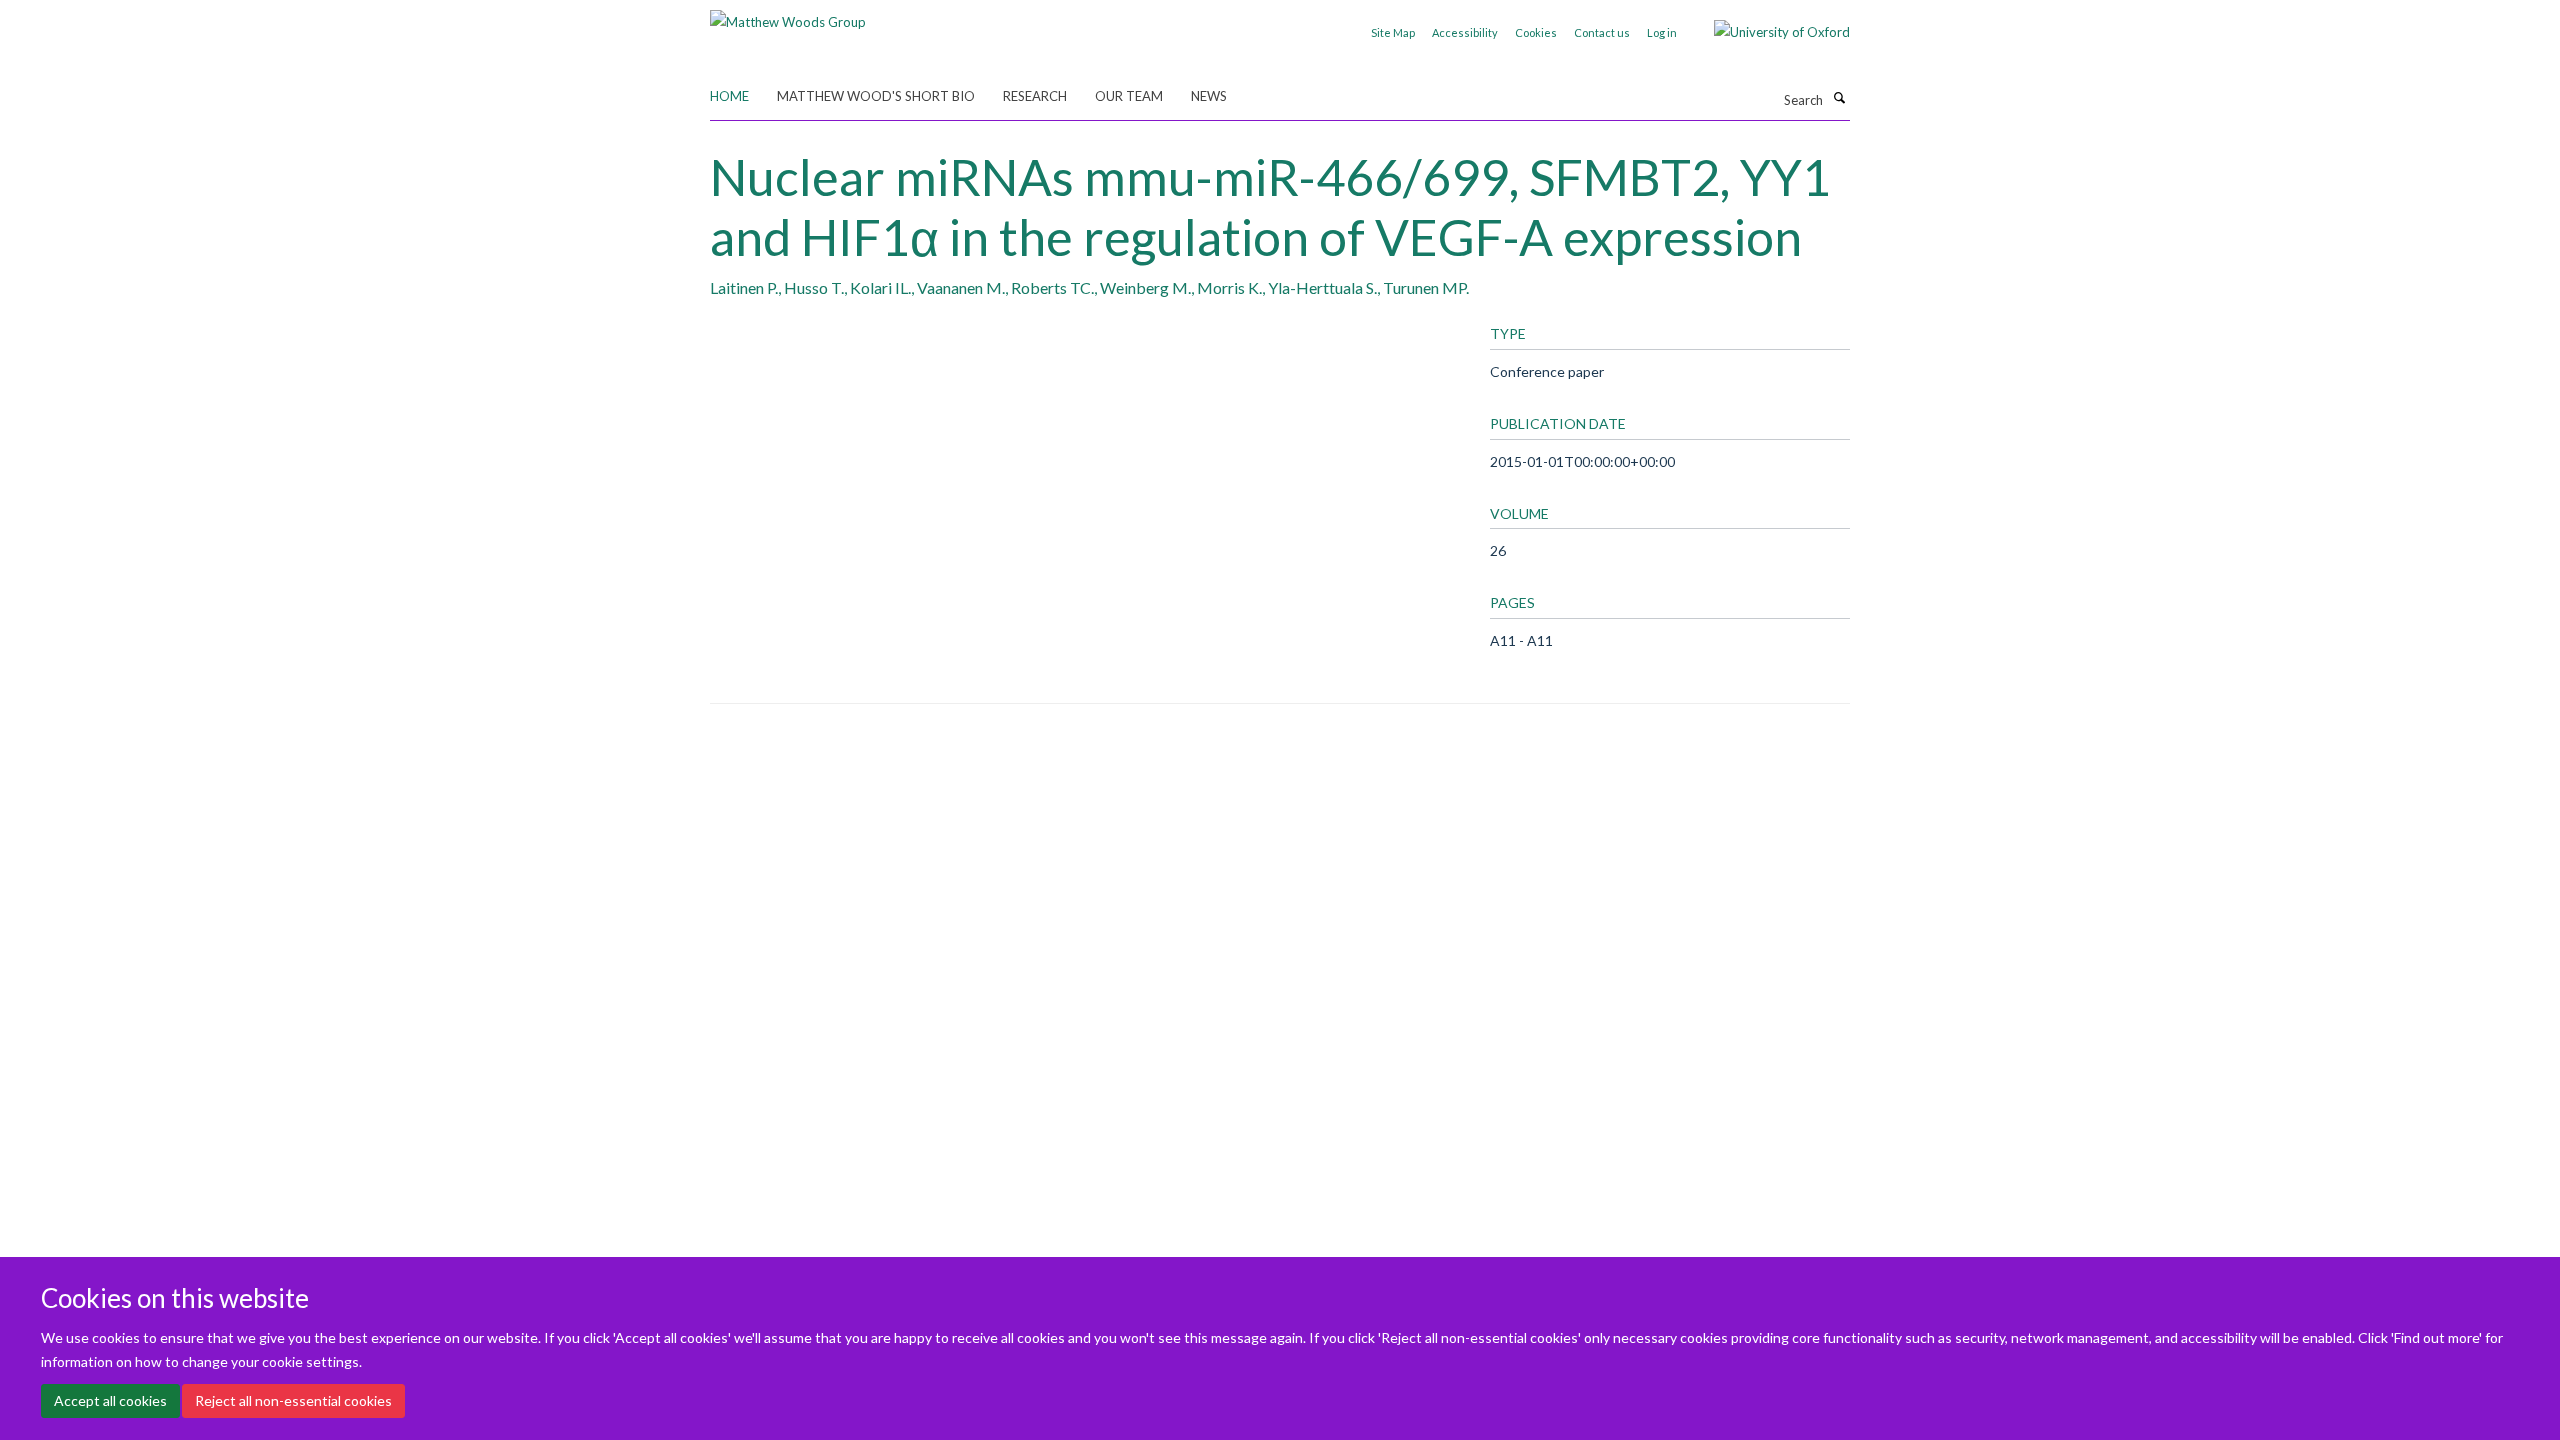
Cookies (1536, 32)
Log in (1662, 32)
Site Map (1393, 32)
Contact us (1602, 32)
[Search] (1839, 98)
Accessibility (1465, 32)
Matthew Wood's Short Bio (876, 96)
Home (729, 96)
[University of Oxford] (1767, 32)
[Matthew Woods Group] (788, 15)
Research (1035, 96)
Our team (1129, 96)
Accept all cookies (110, 1400)
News (1209, 96)
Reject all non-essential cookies (293, 1400)
